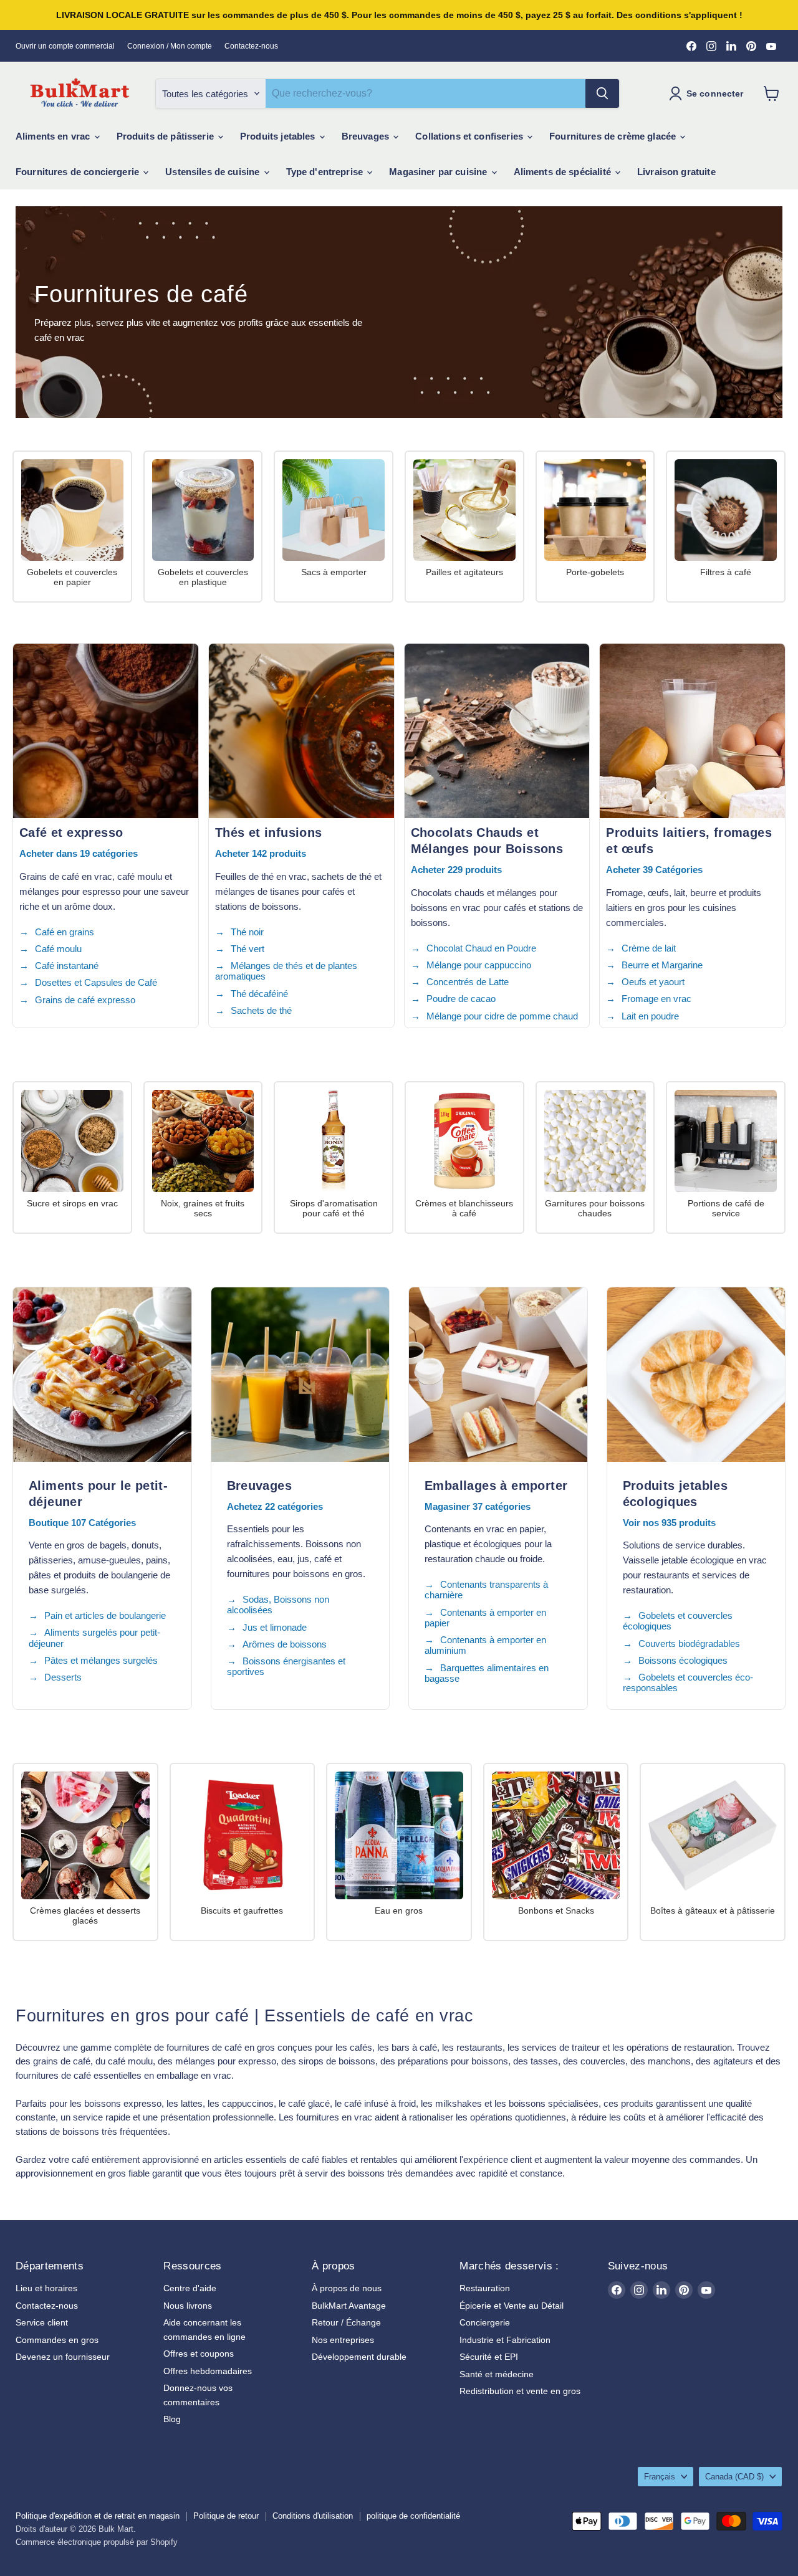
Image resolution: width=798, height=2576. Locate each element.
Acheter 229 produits (456, 870)
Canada (734, 2477)
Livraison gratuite (676, 172)
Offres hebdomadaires (208, 2371)
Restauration (485, 2288)
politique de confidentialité (413, 2516)
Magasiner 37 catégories (478, 1506)
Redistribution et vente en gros (520, 2391)
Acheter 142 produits (261, 853)
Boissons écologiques (683, 1660)
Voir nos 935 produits (669, 1523)
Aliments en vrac (54, 136)
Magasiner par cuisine (439, 172)
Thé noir (247, 932)
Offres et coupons (199, 2354)
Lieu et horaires (46, 2288)
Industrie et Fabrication (505, 2340)
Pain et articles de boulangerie (105, 1615)
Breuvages (367, 136)
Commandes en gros (57, 2340)
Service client (42, 2322)
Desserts (63, 1677)
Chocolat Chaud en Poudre (481, 948)
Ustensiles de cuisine (214, 172)
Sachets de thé (261, 1010)
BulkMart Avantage (349, 2306)
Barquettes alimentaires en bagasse (487, 1673)
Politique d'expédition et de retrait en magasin (98, 2516)
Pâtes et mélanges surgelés (101, 1660)
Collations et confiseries (470, 136)
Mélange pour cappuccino (479, 965)
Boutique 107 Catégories (82, 1523)
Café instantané (67, 966)
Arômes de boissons (285, 1644)
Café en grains (65, 932)
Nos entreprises (343, 2340)
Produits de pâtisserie (166, 136)
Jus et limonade (275, 1627)
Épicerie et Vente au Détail (512, 2306)
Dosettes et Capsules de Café (96, 982)
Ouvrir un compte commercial (65, 46)
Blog (172, 2419)
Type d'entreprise (326, 172)
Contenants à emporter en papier (485, 1618)
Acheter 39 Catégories (654, 870)
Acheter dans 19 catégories (79, 853)
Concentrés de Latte (468, 982)
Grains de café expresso (85, 1000)
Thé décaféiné (259, 994)
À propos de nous (347, 2288)
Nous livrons (188, 2306)
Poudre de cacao (461, 999)
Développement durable (359, 2357)
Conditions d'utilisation (313, 2516)
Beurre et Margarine (662, 965)
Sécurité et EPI (489, 2357)
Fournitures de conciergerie (79, 172)
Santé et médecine (497, 2374)
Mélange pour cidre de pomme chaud (502, 1016)
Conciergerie (485, 2322)
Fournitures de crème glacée (614, 136)
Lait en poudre (650, 1016)
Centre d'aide (190, 2288)
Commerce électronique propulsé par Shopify (97, 2542)
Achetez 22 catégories (275, 1506)
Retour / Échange (346, 2322)
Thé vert (248, 949)
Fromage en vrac (656, 999)
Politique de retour (226, 2516)
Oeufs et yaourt (653, 982)
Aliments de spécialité (564, 172)
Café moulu (58, 949)
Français (660, 2477)
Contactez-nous (251, 46)
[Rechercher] (602, 93)
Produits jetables (279, 136)
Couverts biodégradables (689, 1643)
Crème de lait (649, 948)
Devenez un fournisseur (63, 2357)
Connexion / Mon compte (170, 46)
